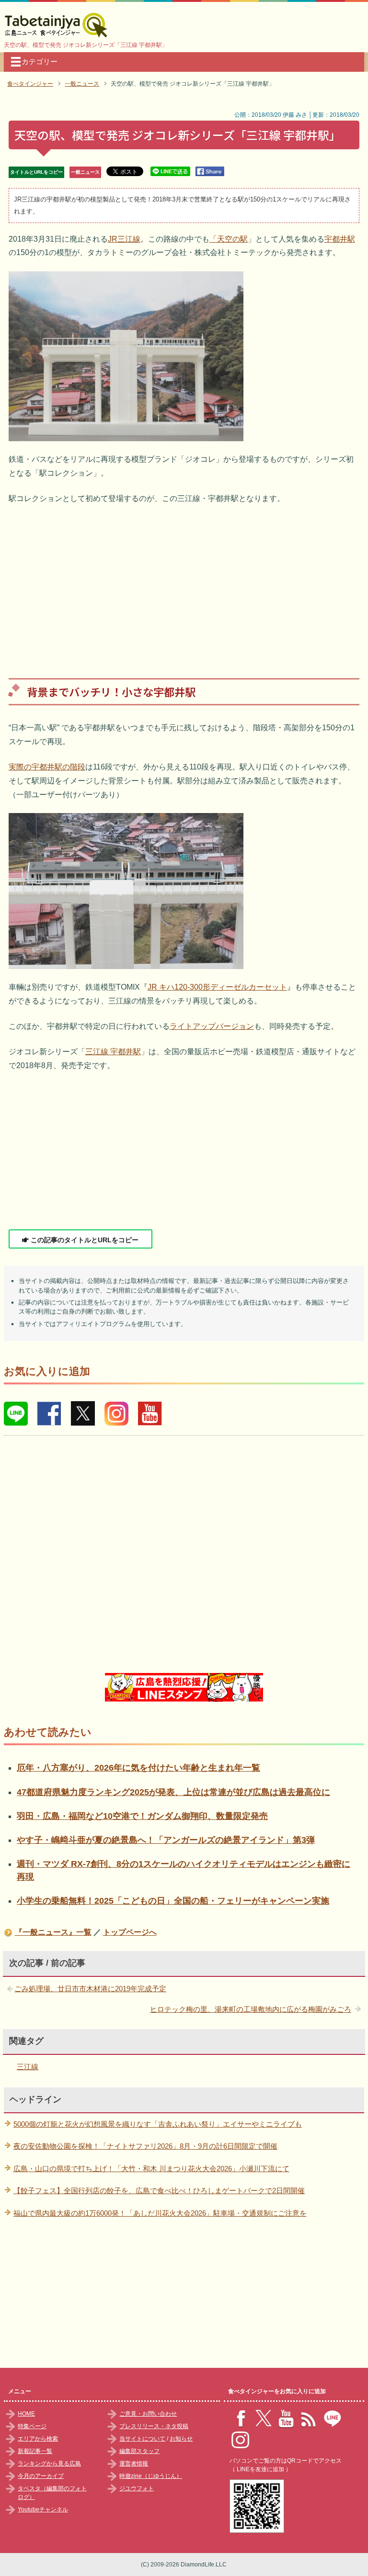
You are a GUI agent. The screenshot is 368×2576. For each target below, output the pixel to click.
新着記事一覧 (35, 2451)
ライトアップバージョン (212, 1026)
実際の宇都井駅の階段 (47, 767)
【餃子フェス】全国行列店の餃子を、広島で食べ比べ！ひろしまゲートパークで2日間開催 (159, 2191)
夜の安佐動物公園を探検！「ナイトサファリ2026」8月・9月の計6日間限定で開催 (145, 2146)
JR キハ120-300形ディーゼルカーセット (217, 987)
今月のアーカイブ (41, 2476)
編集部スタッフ (139, 2451)
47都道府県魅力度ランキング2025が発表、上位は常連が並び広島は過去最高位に (173, 1792)
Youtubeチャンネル (43, 2509)
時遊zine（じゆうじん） (151, 2476)
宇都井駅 (340, 239)
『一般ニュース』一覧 (53, 1932)
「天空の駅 (229, 239)
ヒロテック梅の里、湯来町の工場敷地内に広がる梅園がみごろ (251, 2009)
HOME (26, 2414)
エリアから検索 (38, 2439)
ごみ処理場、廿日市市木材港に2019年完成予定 (90, 1989)
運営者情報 (134, 2464)
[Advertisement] (184, 584)
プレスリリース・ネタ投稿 (154, 2426)
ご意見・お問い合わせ (148, 2414)
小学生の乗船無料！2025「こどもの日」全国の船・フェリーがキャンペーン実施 (173, 1901)
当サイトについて (142, 2439)
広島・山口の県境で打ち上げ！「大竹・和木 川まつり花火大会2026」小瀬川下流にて (151, 2169)
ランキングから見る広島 (49, 2464)
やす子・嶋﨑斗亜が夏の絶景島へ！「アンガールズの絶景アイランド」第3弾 (166, 1840)
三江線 (28, 2067)
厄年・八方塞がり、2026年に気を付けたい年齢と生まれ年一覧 (138, 1768)
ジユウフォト (137, 2488)
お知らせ (181, 2439)
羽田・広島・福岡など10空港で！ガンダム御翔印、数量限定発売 (142, 1816)
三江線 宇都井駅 (113, 1052)
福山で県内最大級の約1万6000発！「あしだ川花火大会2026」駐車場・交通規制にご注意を (160, 2213)
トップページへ (130, 1932)
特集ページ (32, 2426)
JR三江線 (124, 239)
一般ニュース (85, 172)
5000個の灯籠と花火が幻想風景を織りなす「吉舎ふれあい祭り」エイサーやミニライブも (158, 2124)
